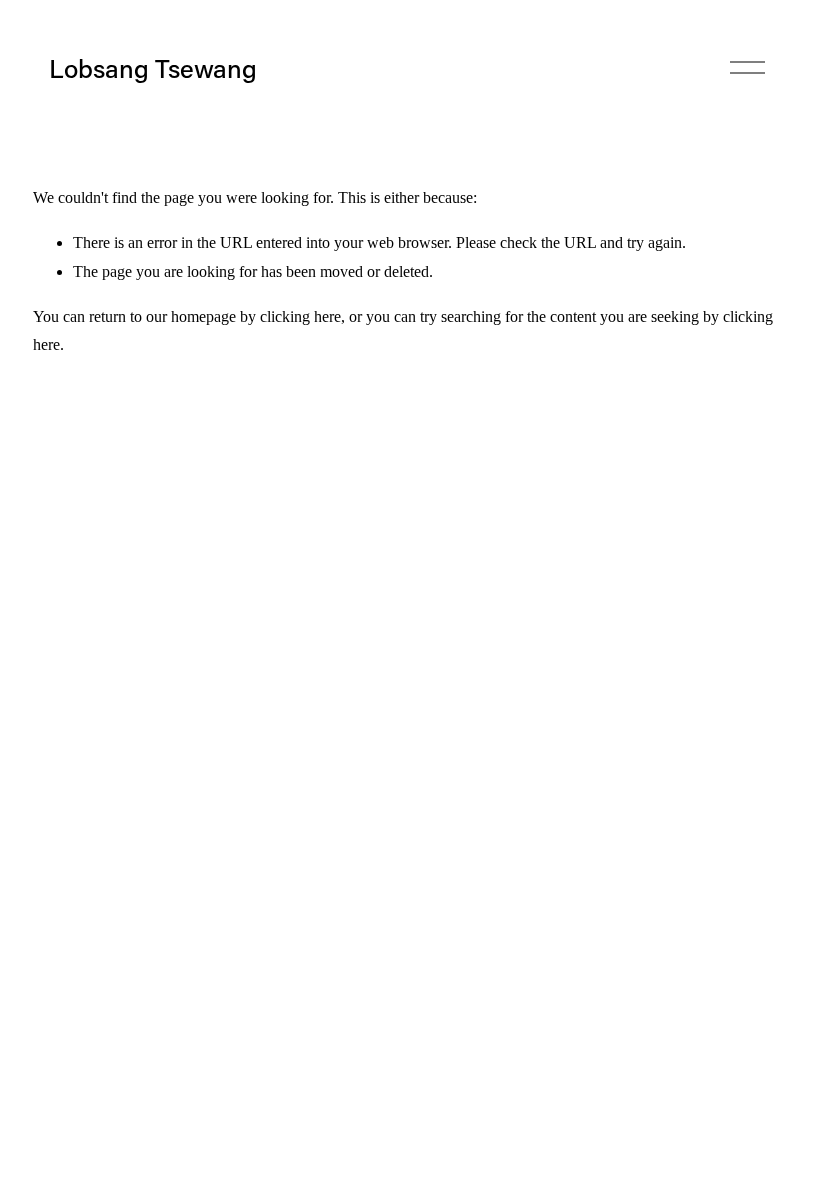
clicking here (300, 316)
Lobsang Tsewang (153, 68)
